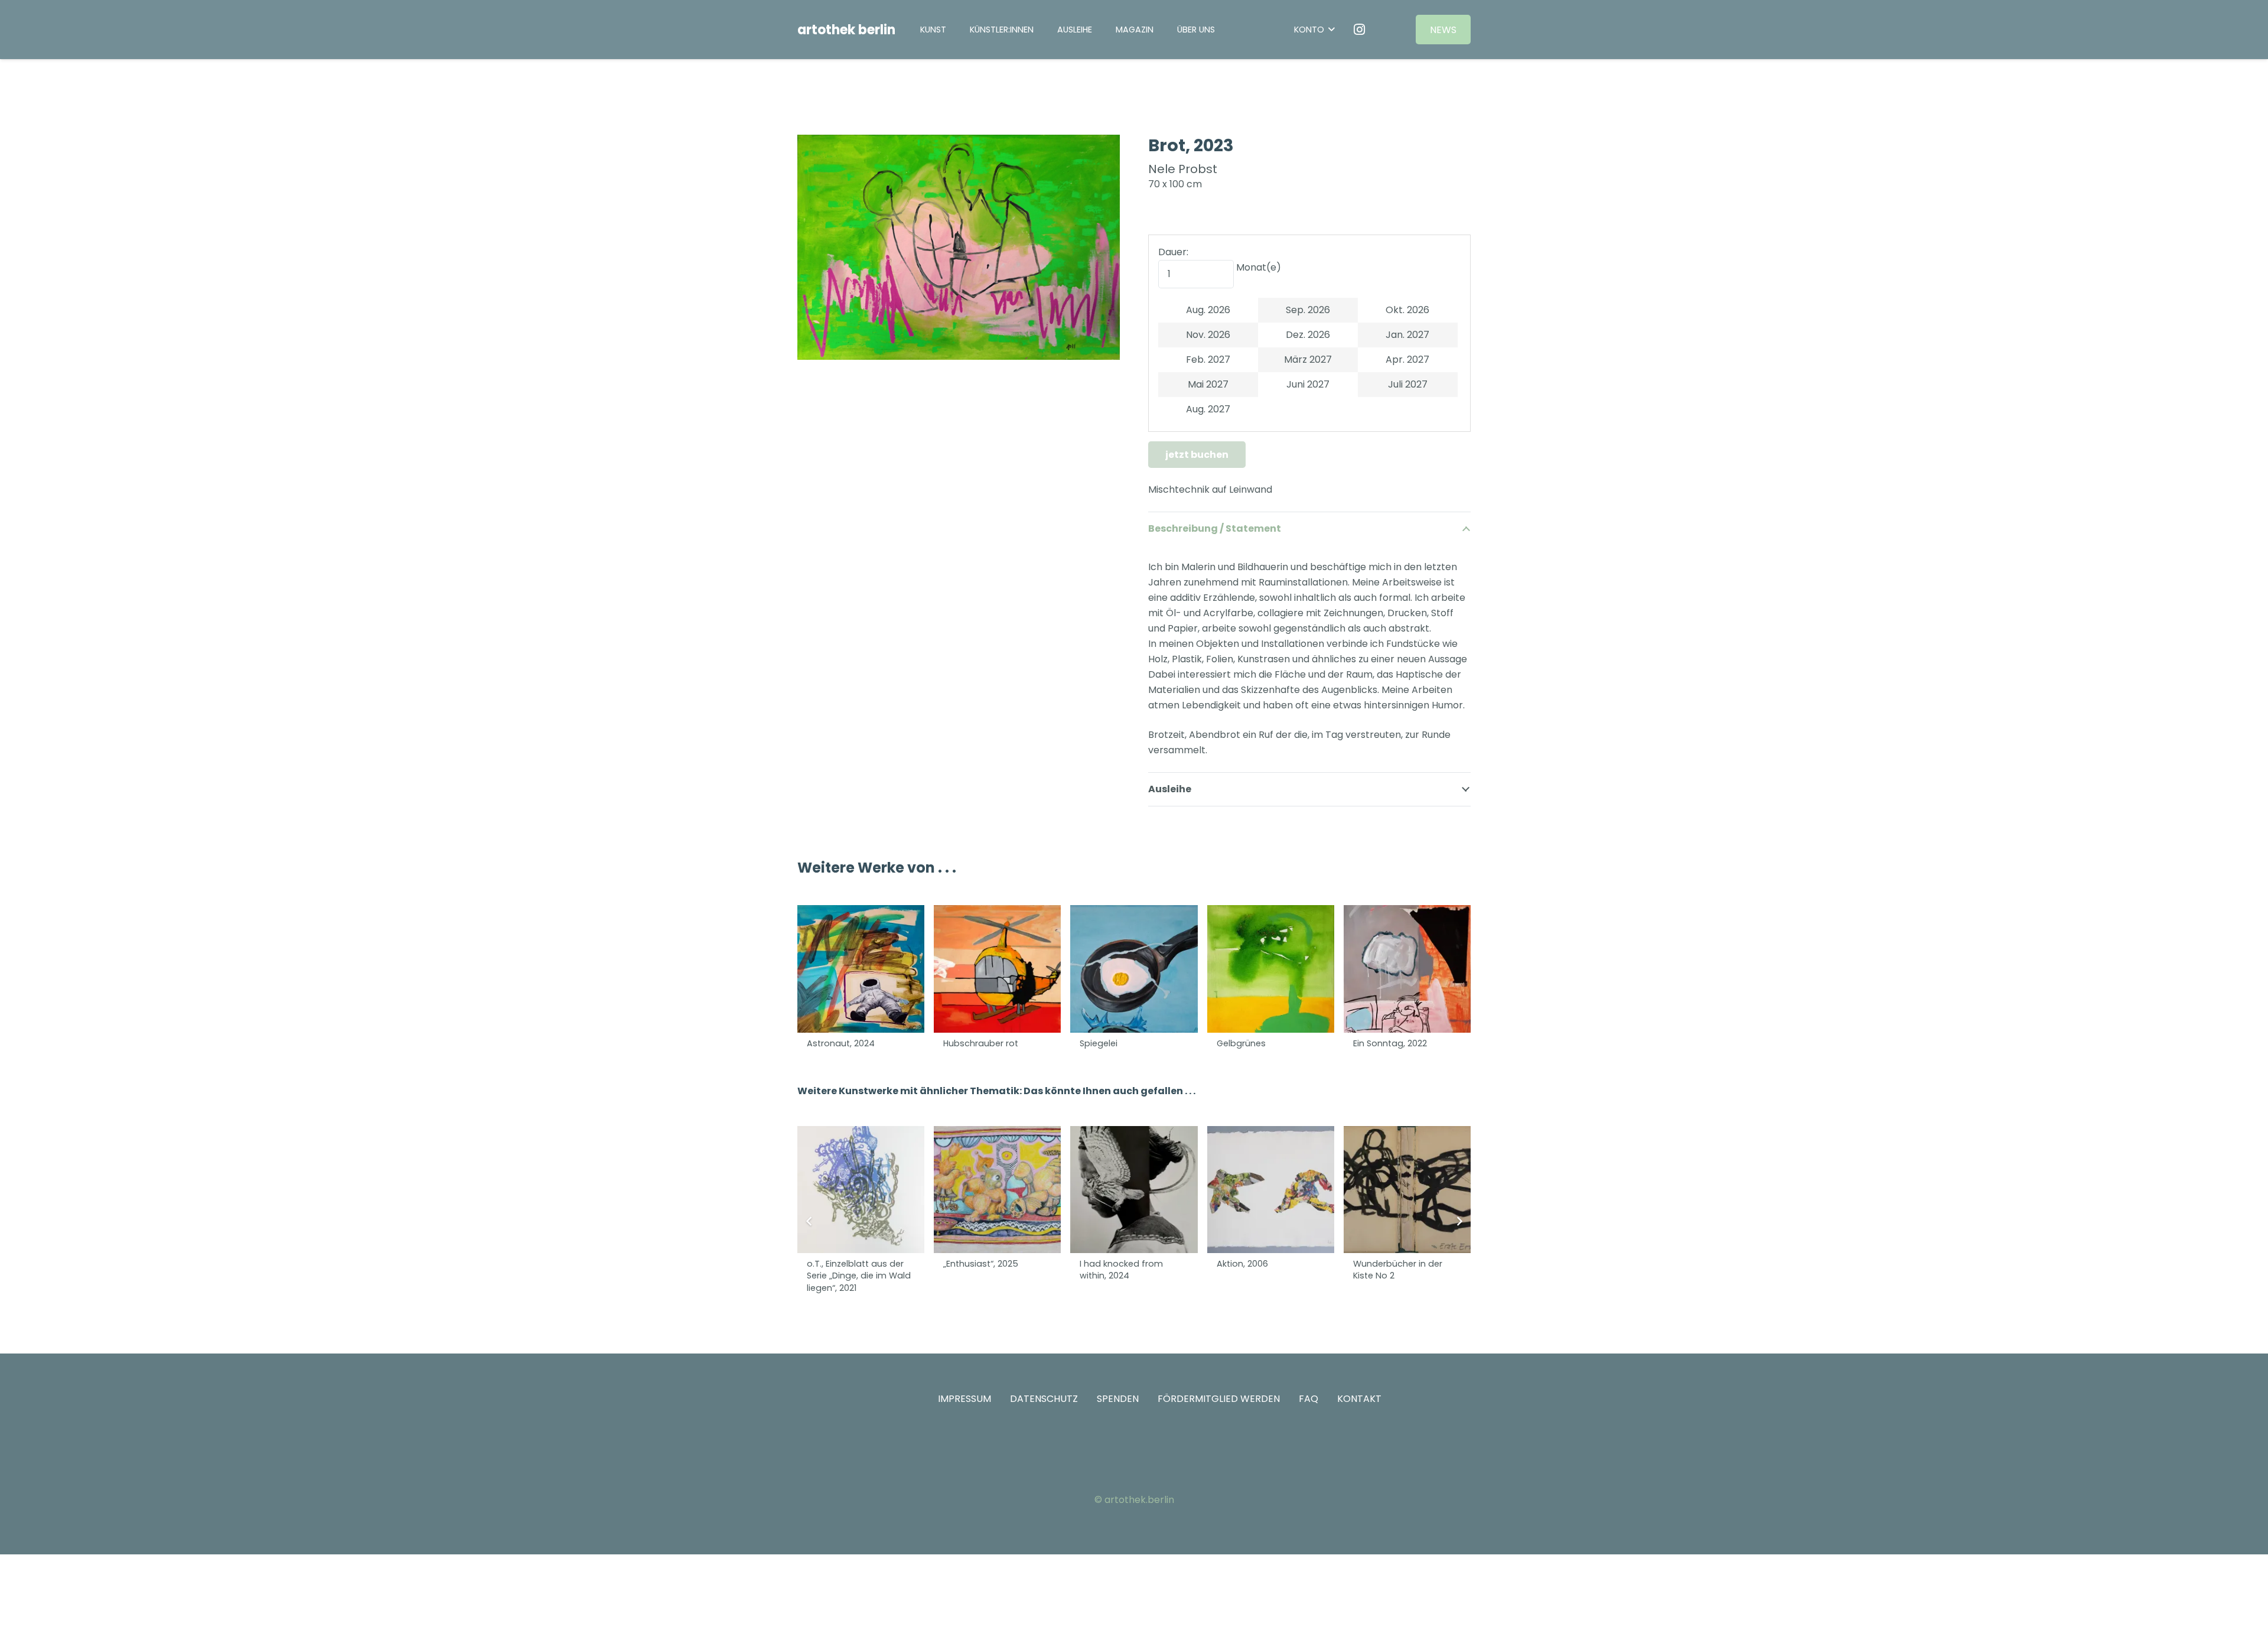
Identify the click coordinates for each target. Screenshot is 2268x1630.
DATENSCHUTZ (1044, 1399)
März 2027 (1308, 359)
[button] (1100, 29)
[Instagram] (1360, 30)
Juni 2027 (1308, 384)
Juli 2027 (1408, 384)
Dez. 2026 (1308, 335)
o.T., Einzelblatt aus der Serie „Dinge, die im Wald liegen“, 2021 (859, 1276)
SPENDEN (1118, 1399)
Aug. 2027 (1208, 409)
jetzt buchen (1197, 455)
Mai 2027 (1208, 384)
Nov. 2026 (1208, 335)
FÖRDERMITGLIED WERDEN (1219, 1399)
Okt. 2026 (1407, 310)
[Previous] (809, 1221)
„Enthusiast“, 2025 (981, 1264)
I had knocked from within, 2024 (1121, 1270)
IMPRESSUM (964, 1399)
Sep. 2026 (1308, 310)
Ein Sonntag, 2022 (1390, 1043)
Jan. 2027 (1407, 335)
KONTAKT (1359, 1399)
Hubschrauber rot (981, 1043)
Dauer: (1173, 252)
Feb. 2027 (1208, 359)
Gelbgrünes (1241, 1043)
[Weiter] (1459, 1221)
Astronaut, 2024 (841, 1043)
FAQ (1309, 1399)
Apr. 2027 (1407, 359)
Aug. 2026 (1208, 310)
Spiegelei (1099, 1043)
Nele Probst (1183, 169)
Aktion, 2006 (1242, 1264)
